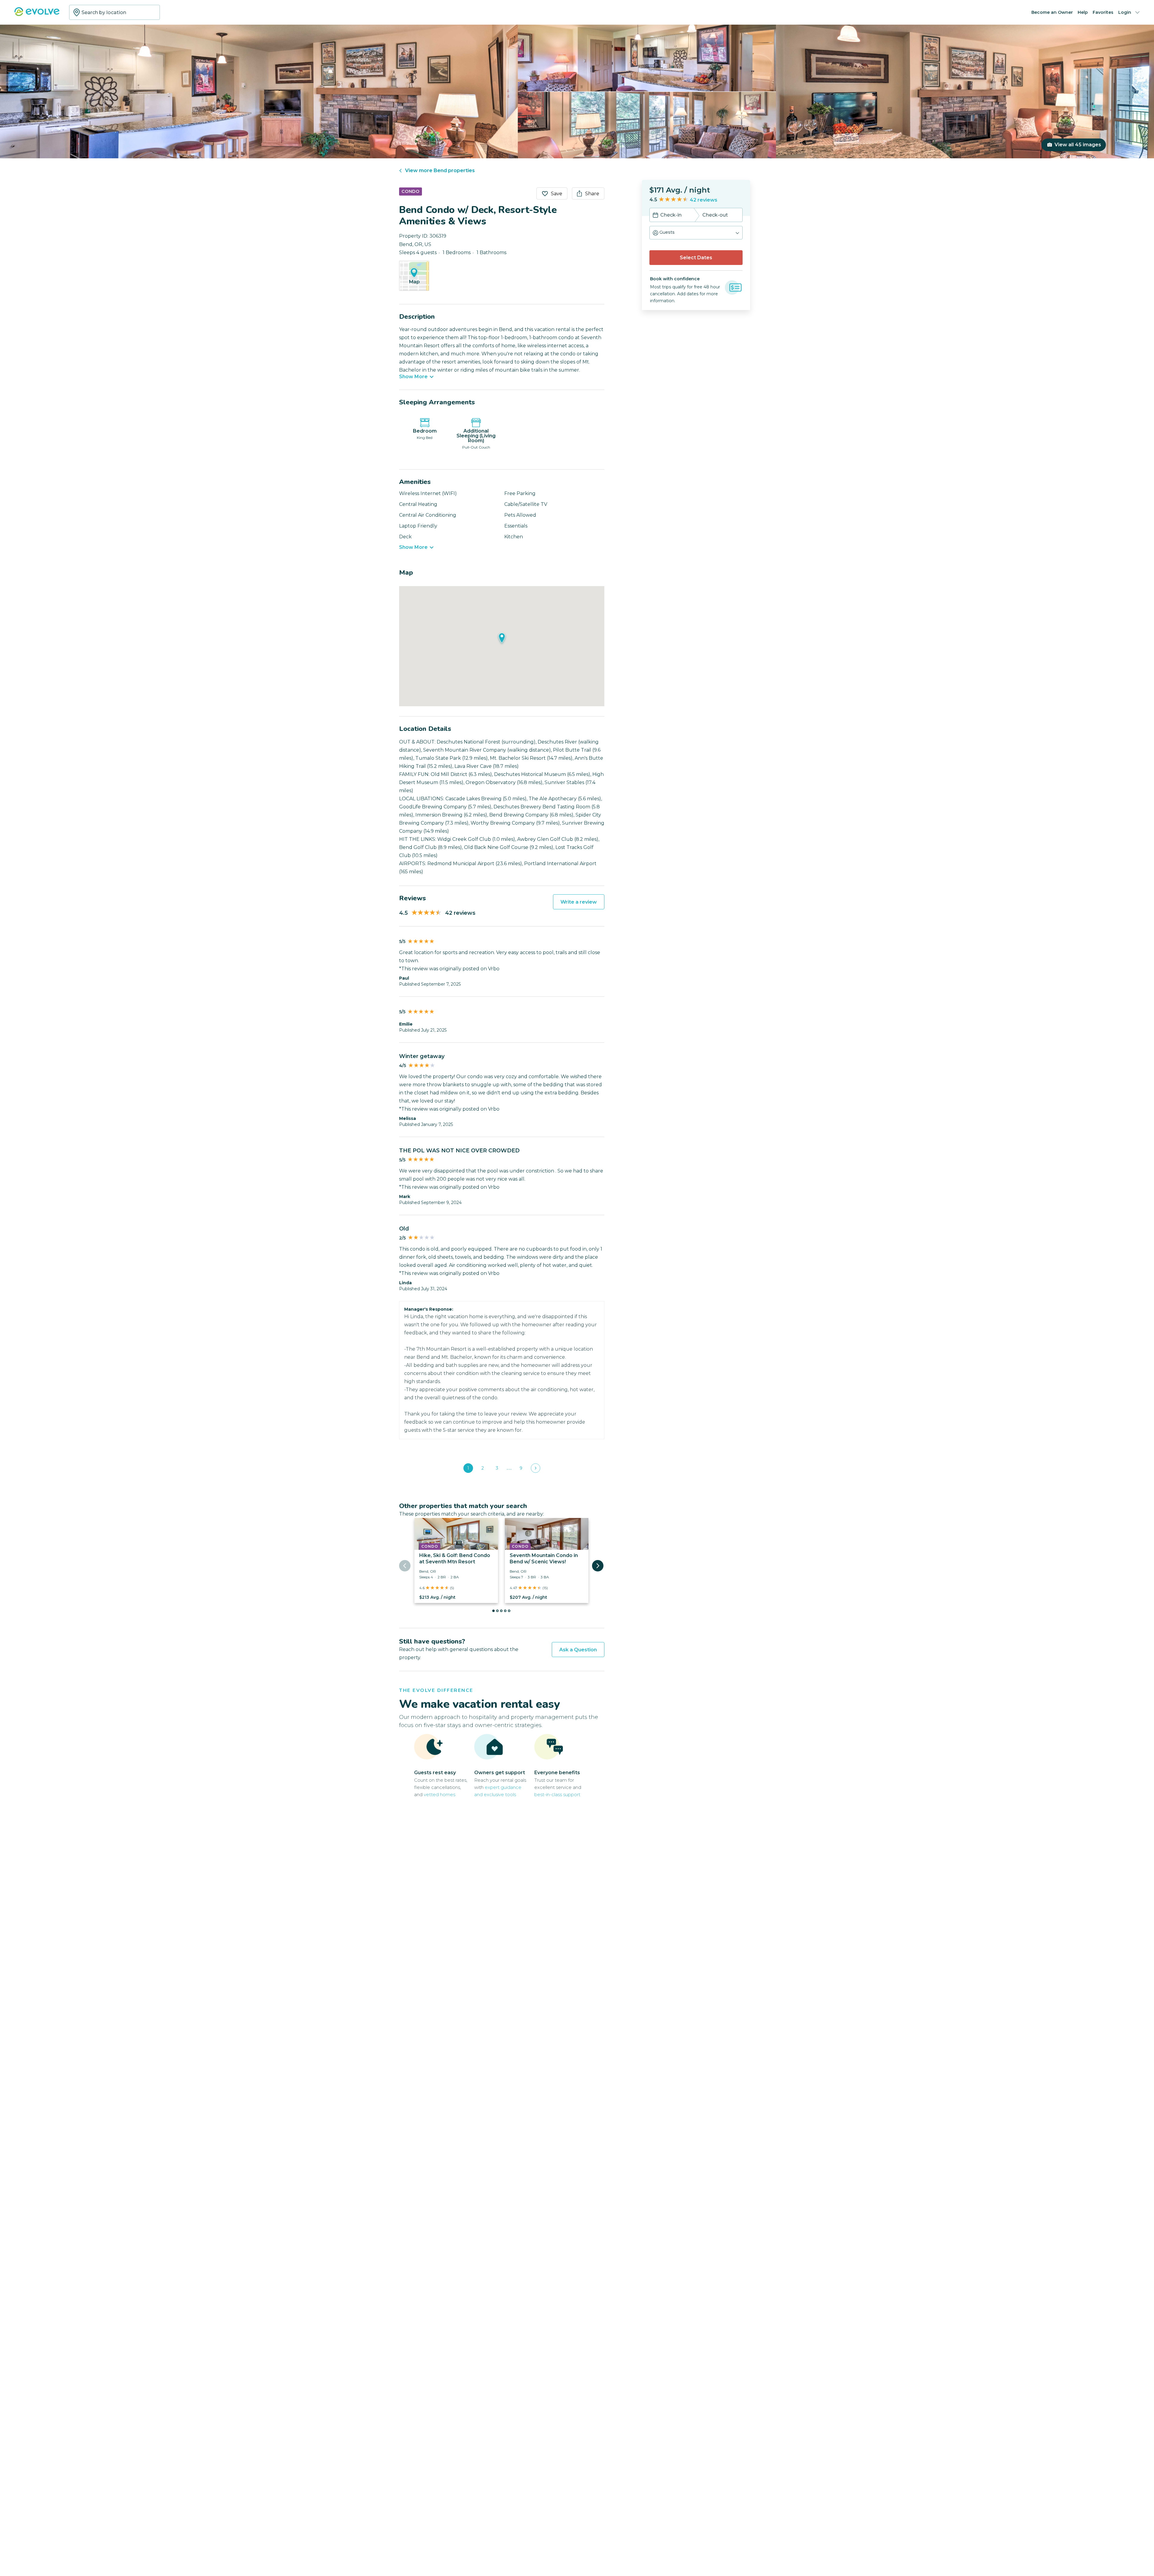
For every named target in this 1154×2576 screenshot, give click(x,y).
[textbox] (114, 12)
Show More (413, 377)
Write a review (579, 902)
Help (1083, 12)
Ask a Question (578, 1650)
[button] (696, 233)
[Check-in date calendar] (655, 216)
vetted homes (440, 1794)
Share (592, 194)
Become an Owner (1052, 12)
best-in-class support (557, 1794)
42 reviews (704, 200)
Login (1125, 12)
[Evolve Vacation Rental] (37, 15)
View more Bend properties (440, 170)
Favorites (1103, 12)
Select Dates (696, 258)
